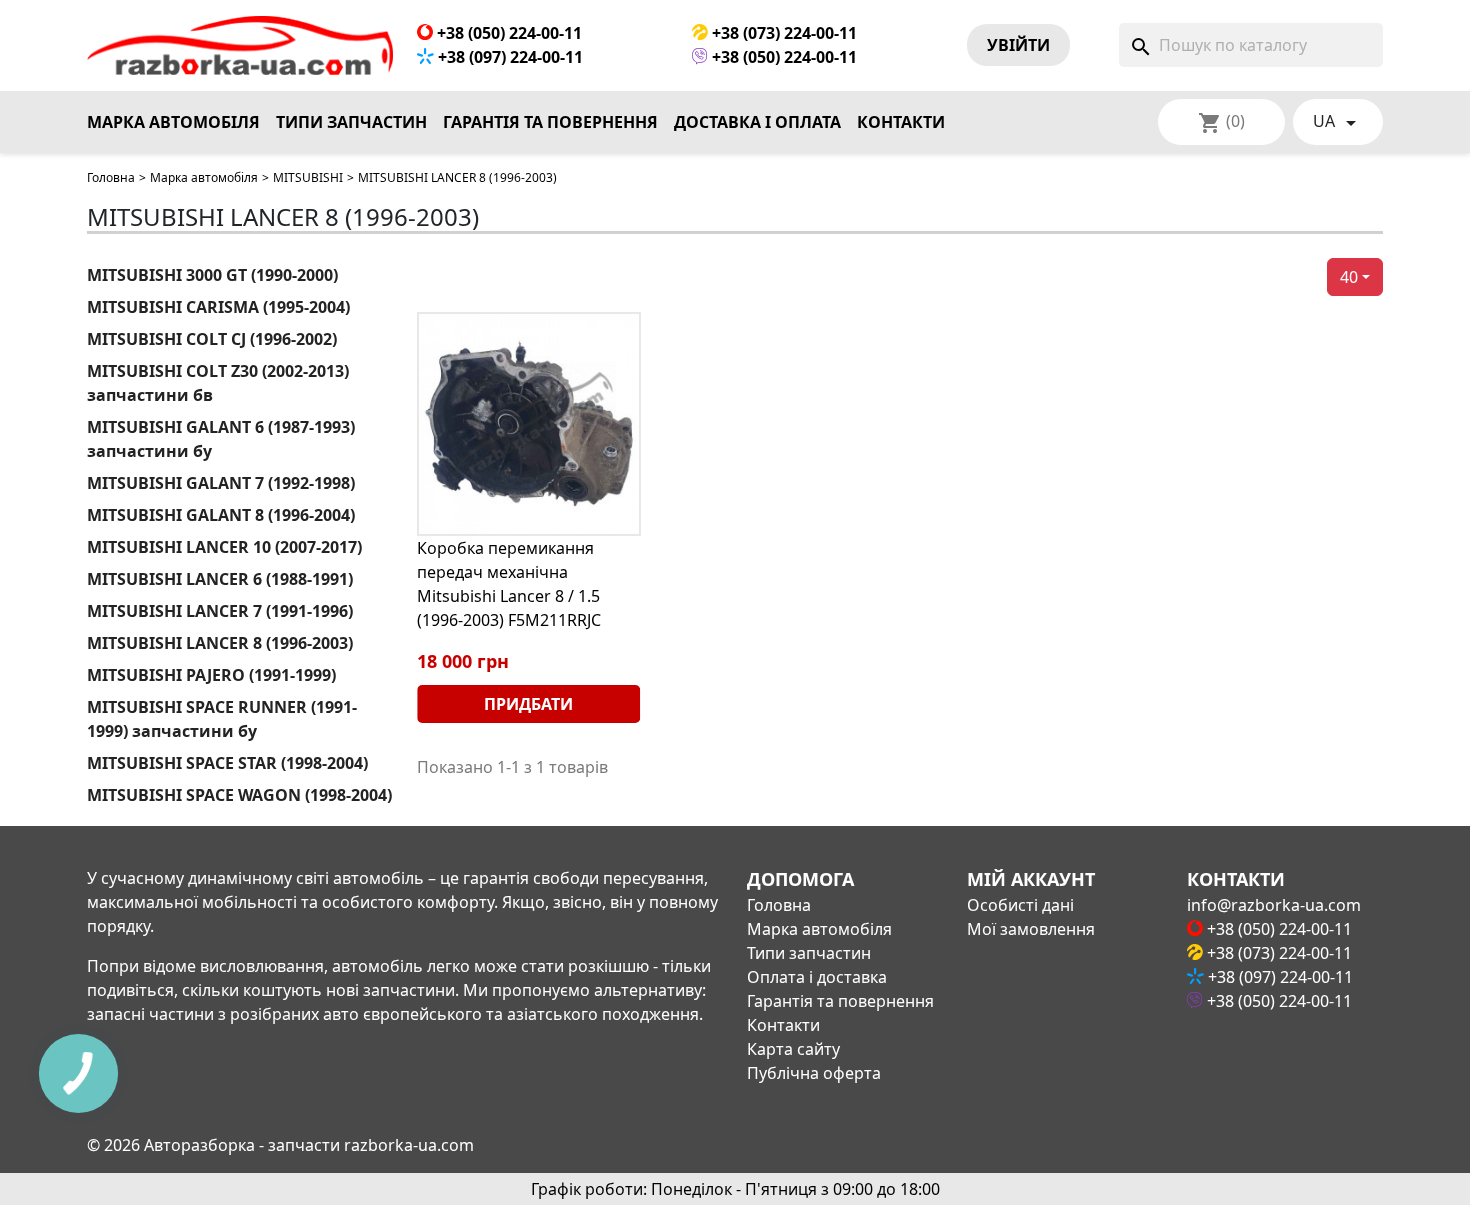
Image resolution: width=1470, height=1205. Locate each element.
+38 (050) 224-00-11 (507, 33)
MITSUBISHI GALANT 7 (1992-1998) (221, 483)
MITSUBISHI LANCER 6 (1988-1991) (220, 579)
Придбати (528, 704)
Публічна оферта (814, 1073)
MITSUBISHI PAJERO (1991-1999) (211, 675)
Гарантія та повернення (550, 122)
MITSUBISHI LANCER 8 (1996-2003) (220, 643)
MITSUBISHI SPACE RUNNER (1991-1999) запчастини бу (222, 719)
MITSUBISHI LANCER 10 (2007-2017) (224, 547)
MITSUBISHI (308, 177)
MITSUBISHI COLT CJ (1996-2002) (212, 339)
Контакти (901, 122)
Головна (111, 177)
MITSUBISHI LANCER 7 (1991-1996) (220, 611)
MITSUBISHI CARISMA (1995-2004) (218, 307)
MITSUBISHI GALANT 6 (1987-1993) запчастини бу (221, 439)
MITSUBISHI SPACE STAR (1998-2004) (227, 763)
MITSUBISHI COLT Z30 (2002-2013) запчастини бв (218, 383)
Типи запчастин (351, 122)
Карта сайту (793, 1049)
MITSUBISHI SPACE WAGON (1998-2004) (239, 795)
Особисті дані (1020, 905)
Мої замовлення (1031, 929)
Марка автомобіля (173, 122)
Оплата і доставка (817, 977)
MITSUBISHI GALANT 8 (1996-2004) (221, 515)
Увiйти (1018, 45)
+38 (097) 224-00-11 (508, 57)
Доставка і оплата (757, 122)
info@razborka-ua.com (1274, 905)
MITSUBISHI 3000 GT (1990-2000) (212, 275)
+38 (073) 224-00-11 (782, 33)
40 (1349, 277)
